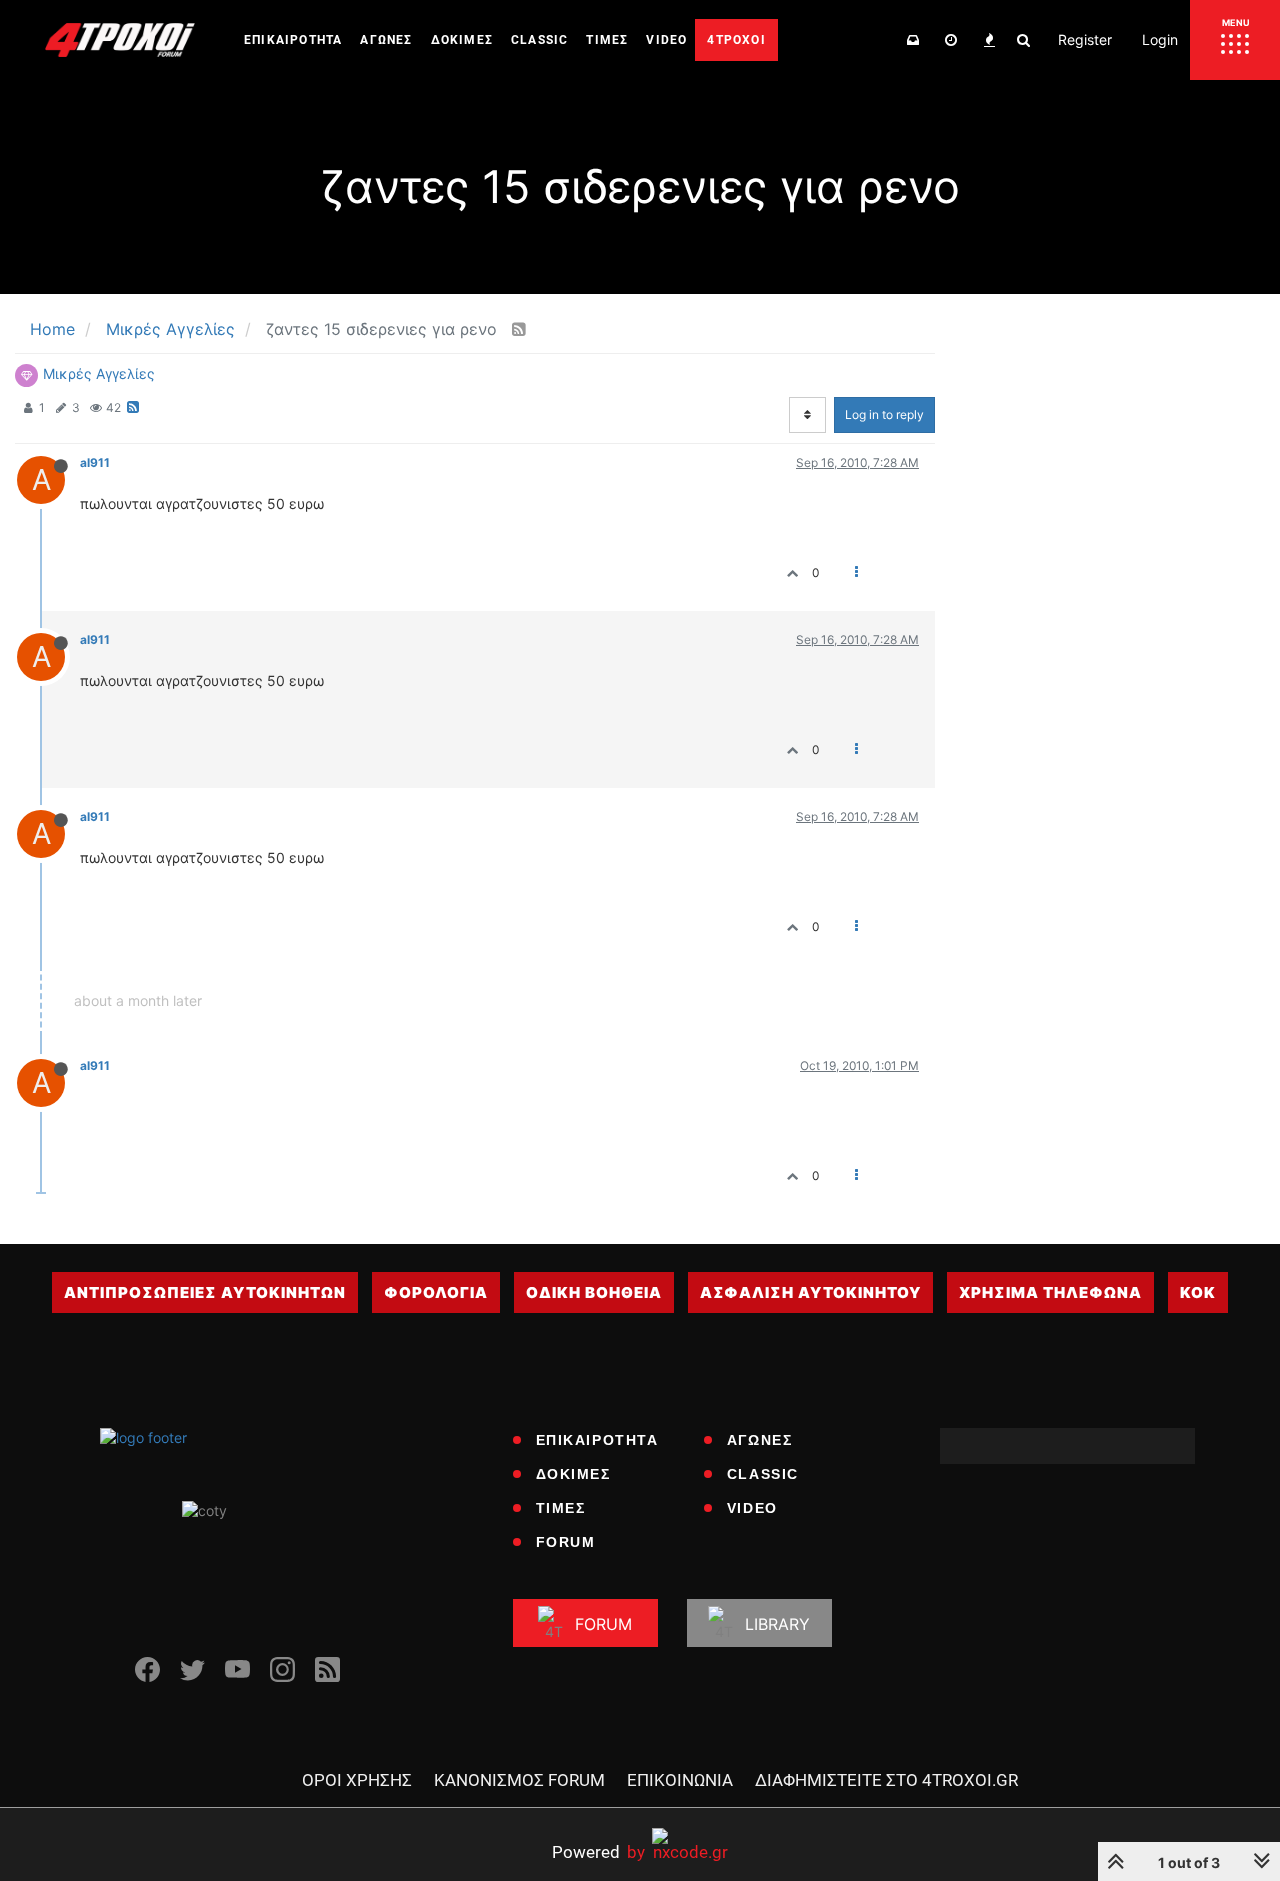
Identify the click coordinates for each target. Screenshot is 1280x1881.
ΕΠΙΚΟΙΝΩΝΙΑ (680, 1780)
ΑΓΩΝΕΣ (760, 1440)
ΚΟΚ (1198, 1292)
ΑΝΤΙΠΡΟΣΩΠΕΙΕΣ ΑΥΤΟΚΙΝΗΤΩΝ (205, 1292)
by (598, 1851)
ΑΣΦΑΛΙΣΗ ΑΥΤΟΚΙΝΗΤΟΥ (810, 1292)
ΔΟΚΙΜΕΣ (573, 1474)
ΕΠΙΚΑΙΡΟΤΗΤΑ (597, 1440)
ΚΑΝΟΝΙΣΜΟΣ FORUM (519, 1780)
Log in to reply (884, 414)
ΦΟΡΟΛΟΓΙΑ (436, 1292)
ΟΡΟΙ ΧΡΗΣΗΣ (357, 1780)
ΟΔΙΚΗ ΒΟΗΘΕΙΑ (594, 1292)
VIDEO (752, 1508)
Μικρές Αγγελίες (99, 373)
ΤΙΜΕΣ (561, 1508)
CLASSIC (763, 1474)
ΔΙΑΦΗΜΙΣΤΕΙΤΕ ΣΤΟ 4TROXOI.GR (886, 1780)
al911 (95, 462)
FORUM (566, 1542)
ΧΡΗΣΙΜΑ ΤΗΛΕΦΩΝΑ (1050, 1292)
